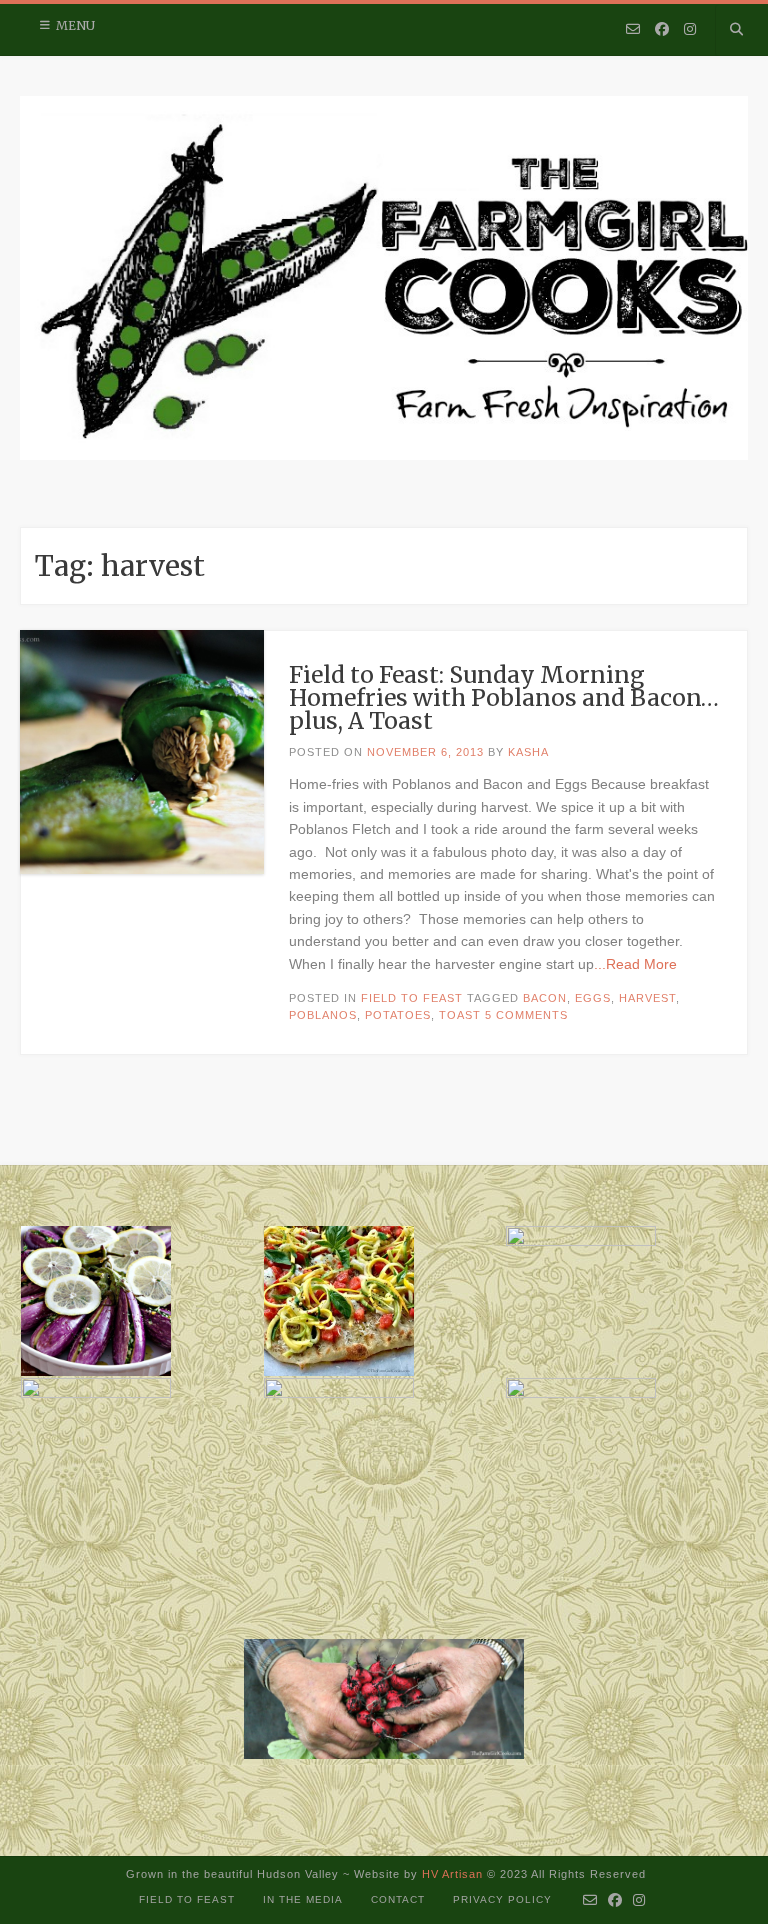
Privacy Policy (502, 1899)
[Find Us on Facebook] (662, 30)
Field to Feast (412, 998)
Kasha (528, 752)
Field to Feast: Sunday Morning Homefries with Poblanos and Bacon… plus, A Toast (504, 697)
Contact (398, 1899)
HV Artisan (450, 1874)
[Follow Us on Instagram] (690, 30)
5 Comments (526, 1015)
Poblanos (323, 1015)
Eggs (593, 998)
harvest (647, 998)
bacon (545, 998)
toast (460, 1015)
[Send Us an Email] (633, 30)
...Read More (635, 964)
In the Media (303, 1899)
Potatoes (398, 1015)
